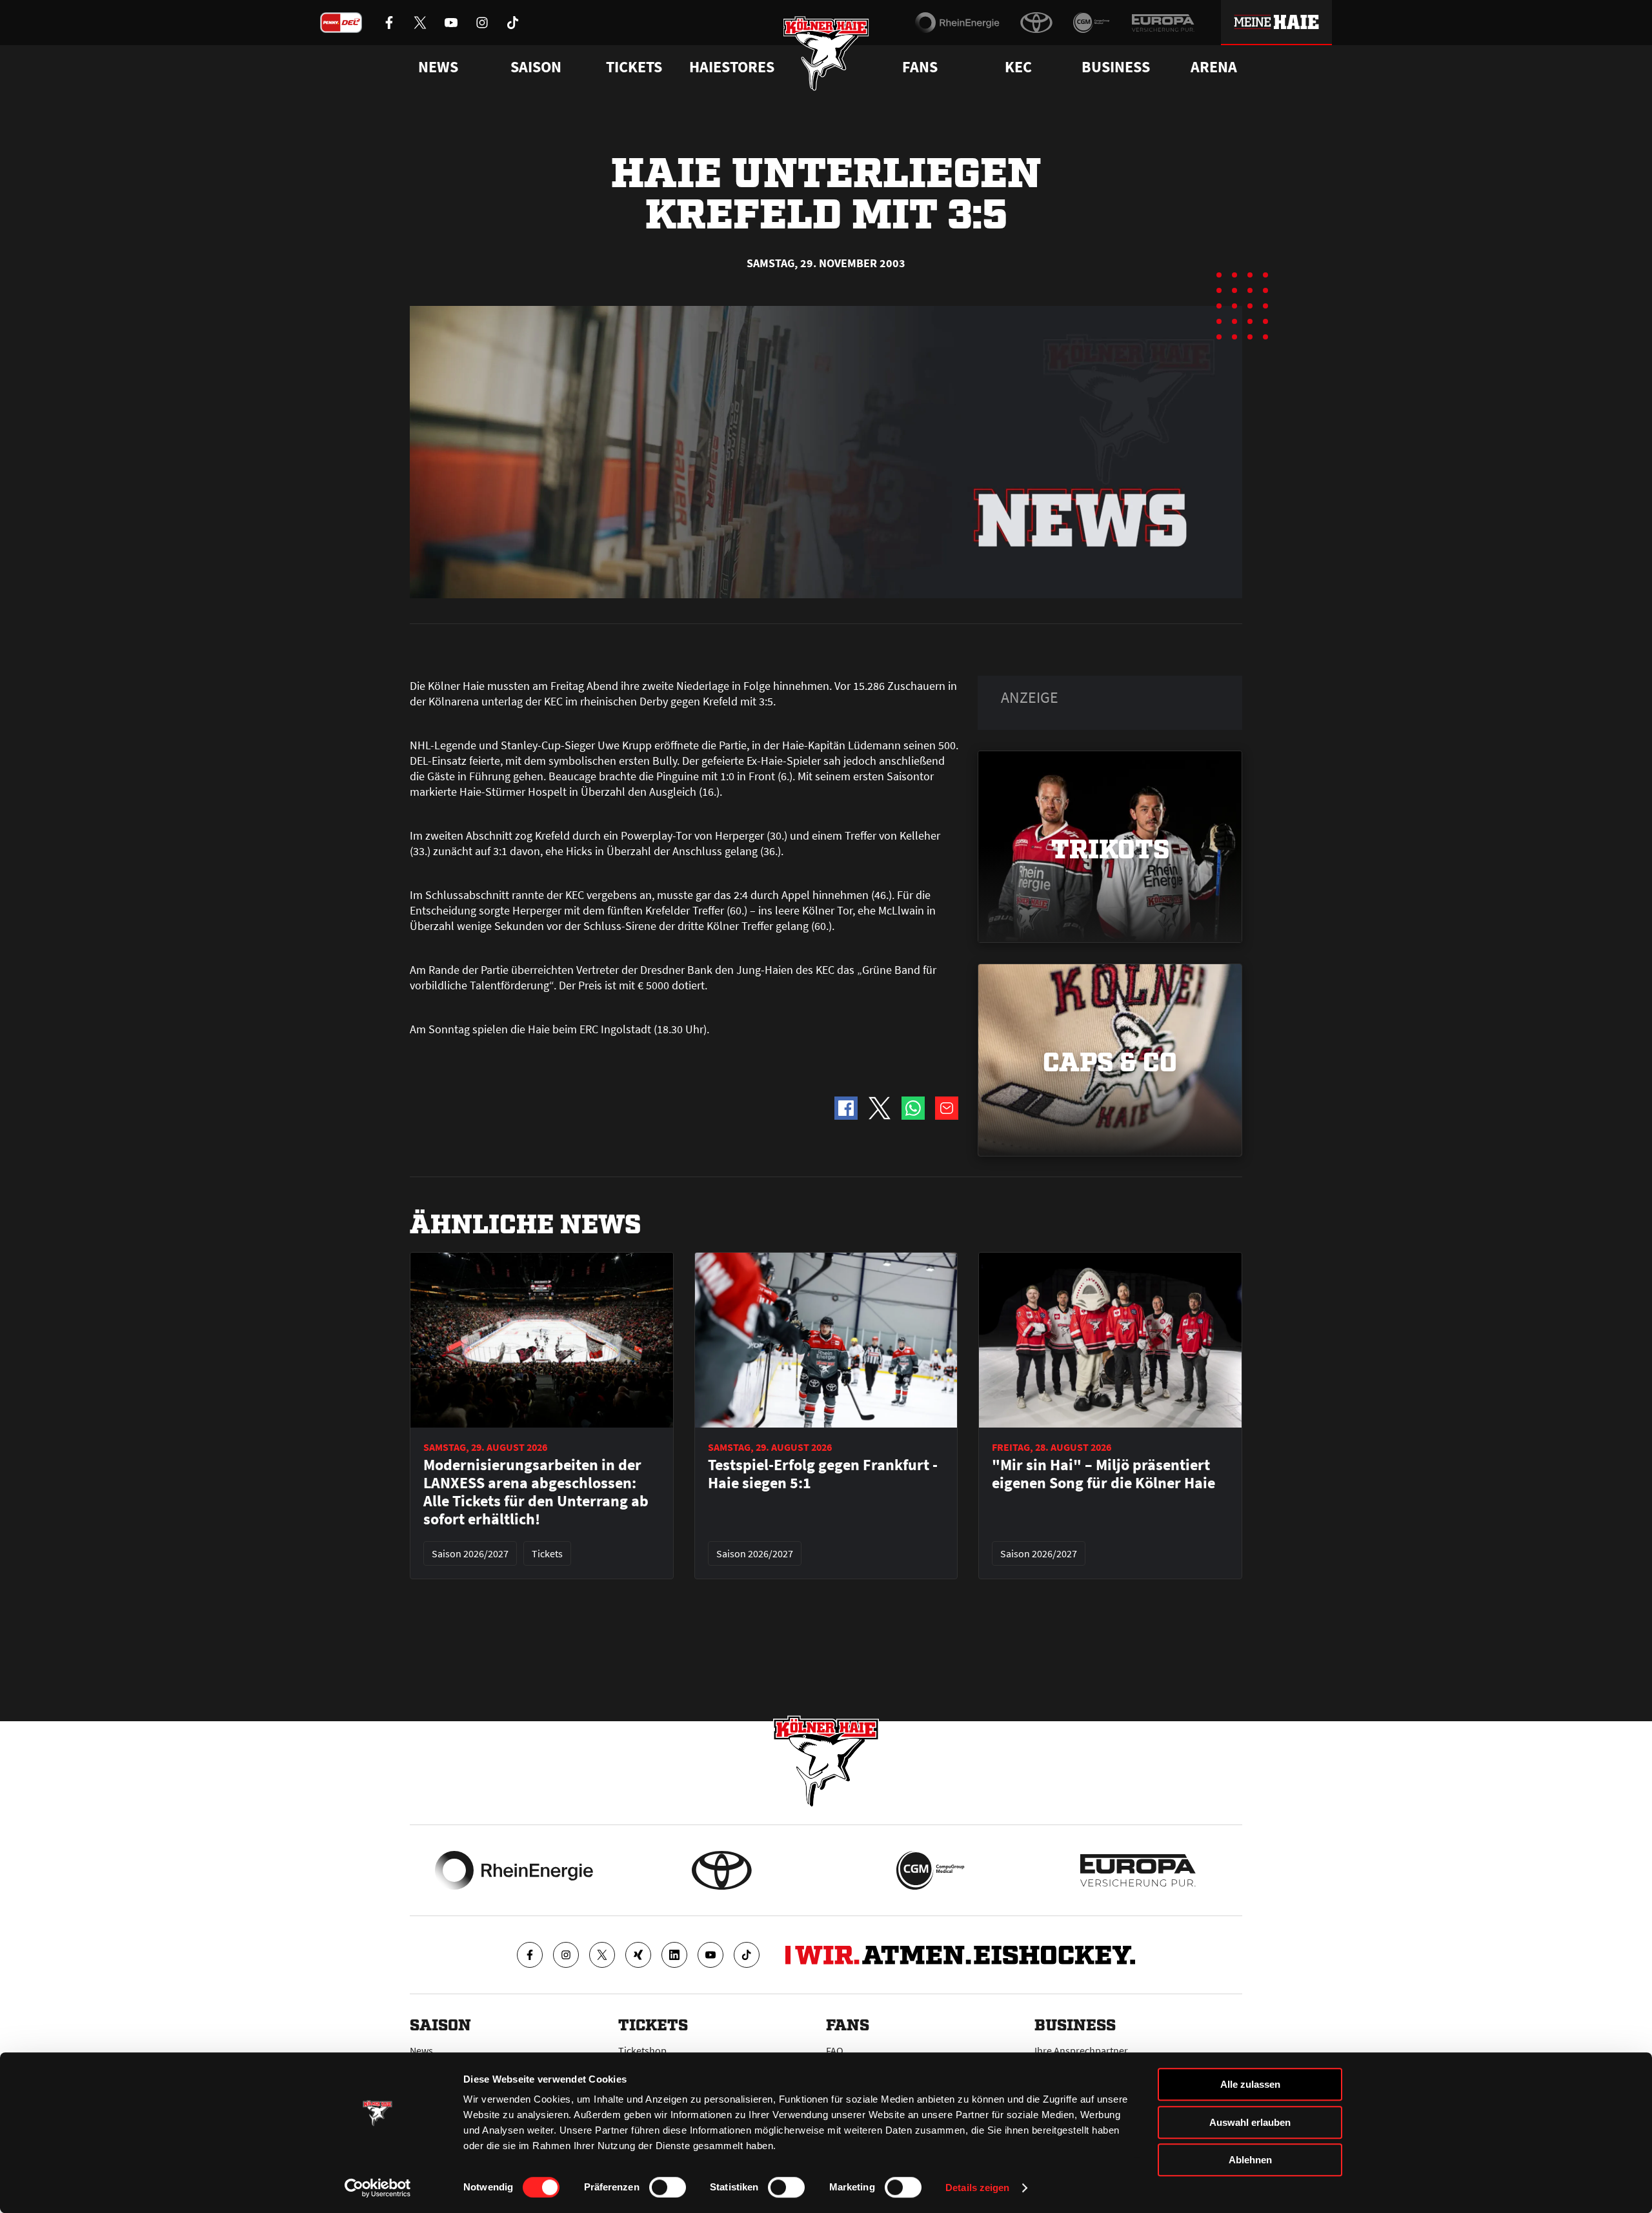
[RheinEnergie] (957, 23)
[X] (602, 1955)
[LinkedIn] (674, 1955)
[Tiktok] (747, 1955)
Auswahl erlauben (1250, 2122)
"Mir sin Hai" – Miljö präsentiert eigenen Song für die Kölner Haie (1103, 1474)
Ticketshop (642, 2050)
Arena (1214, 67)
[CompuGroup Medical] (1092, 23)
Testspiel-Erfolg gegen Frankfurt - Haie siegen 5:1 (823, 1474)
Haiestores (732, 67)
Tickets (634, 67)
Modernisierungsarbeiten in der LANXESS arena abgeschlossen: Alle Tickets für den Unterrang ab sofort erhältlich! (536, 1492)
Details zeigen (977, 2188)
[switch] (668, 2187)
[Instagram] (566, 1955)
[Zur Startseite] (826, 53)
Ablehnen (1250, 2160)
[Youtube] (710, 1955)
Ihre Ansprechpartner (1081, 2050)
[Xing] (638, 1955)
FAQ (835, 2050)
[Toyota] (1036, 23)
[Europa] (1163, 23)
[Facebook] (530, 1955)
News (421, 2050)
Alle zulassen (1250, 2084)
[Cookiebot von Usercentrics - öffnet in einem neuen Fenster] (378, 2188)
